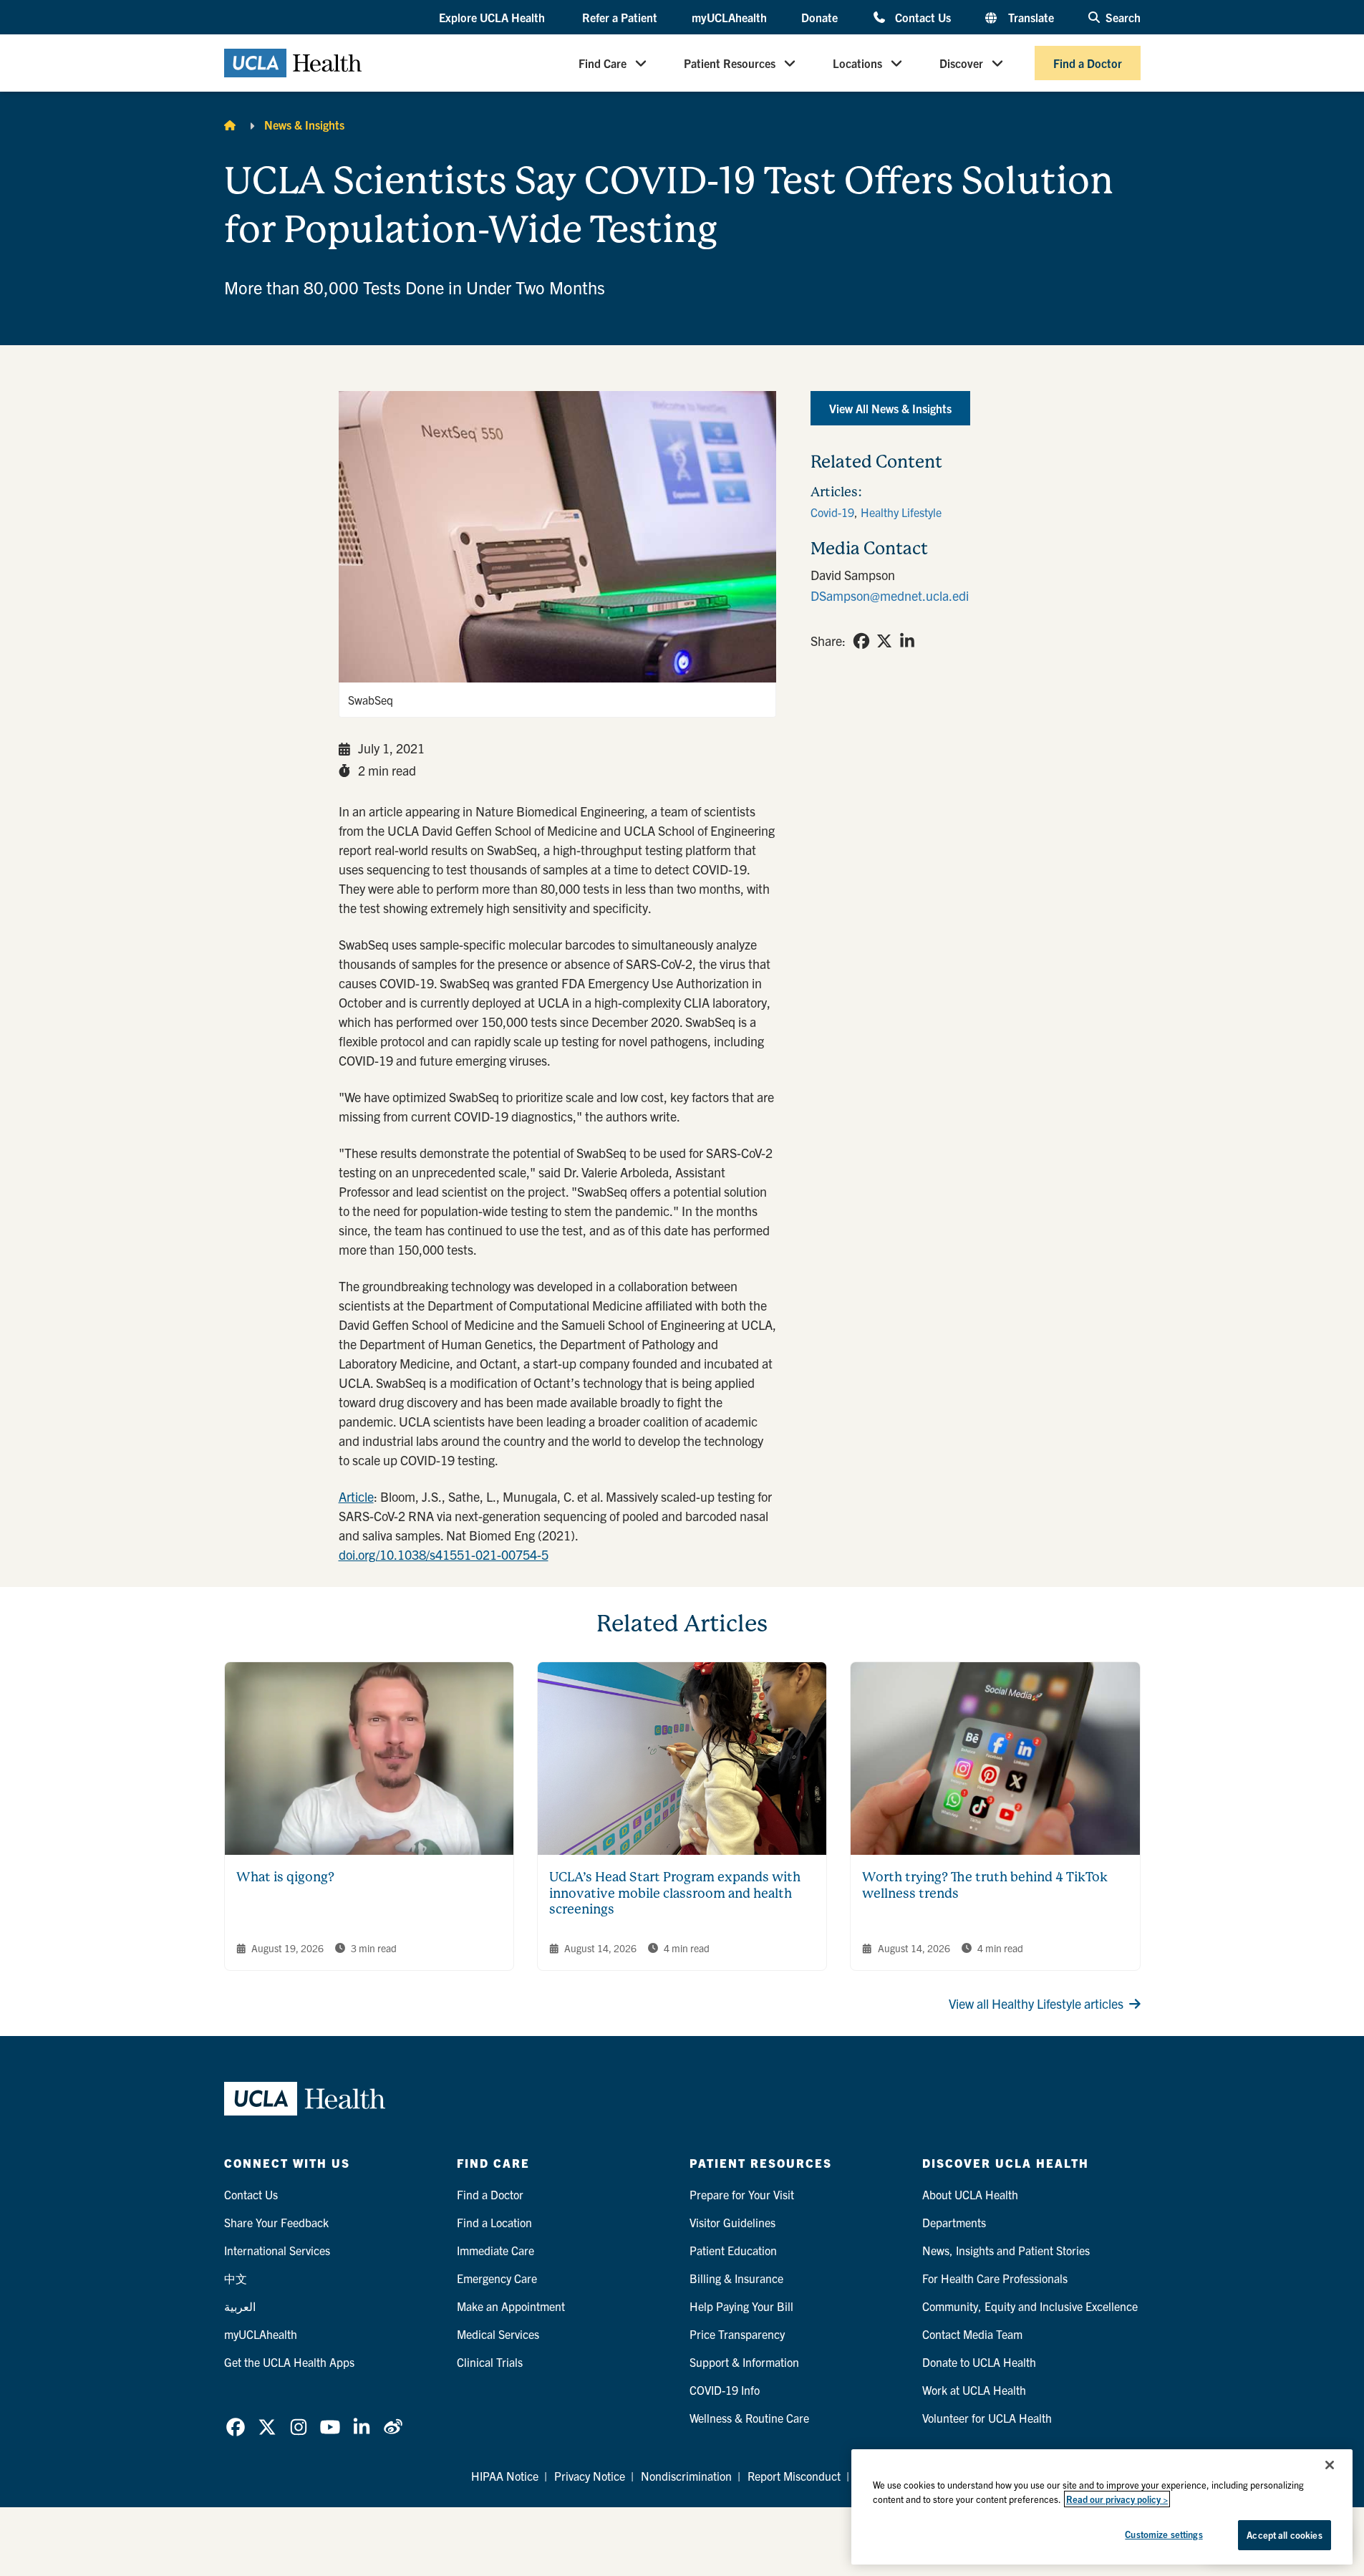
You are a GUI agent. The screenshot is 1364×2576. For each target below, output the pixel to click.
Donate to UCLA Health (979, 2362)
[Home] (230, 125)
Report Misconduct (794, 2476)
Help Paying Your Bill (741, 2306)
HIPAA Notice (505, 2476)
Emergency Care (497, 2278)
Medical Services (498, 2334)
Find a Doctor (1088, 63)
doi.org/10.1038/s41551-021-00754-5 (444, 1554)
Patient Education (733, 2250)
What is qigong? (285, 1877)
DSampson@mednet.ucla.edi (890, 595)
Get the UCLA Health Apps (289, 2362)
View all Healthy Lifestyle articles (1036, 2003)
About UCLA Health (970, 2194)
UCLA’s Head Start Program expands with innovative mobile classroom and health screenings (675, 1893)
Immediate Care (495, 2250)
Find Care (603, 63)
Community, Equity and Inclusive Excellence (1030, 2306)
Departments (954, 2222)
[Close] (1330, 2465)
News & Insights (304, 125)
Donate (819, 17)
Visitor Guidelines (732, 2222)
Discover (961, 63)
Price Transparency (737, 2334)
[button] (493, 18)
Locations (857, 63)
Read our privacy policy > (1117, 2499)
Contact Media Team (972, 2334)
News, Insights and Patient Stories (1006, 2250)
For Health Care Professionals (995, 2278)
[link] (861, 641)
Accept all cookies (1284, 2535)
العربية (240, 2306)
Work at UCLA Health (974, 2390)
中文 (236, 2278)
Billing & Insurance (736, 2278)
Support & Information (744, 2362)
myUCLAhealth (729, 17)
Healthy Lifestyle (901, 512)
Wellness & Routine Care (749, 2418)
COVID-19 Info (725, 2390)
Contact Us (923, 17)
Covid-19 (832, 512)
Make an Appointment (511, 2306)
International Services (277, 2250)
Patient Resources (730, 63)
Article (356, 1496)
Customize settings (1164, 2534)
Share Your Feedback (276, 2222)
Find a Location (494, 2222)
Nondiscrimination (686, 2476)
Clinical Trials (490, 2362)
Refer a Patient (620, 17)
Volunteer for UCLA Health (987, 2418)
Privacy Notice (590, 2476)
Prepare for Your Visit (742, 2194)
